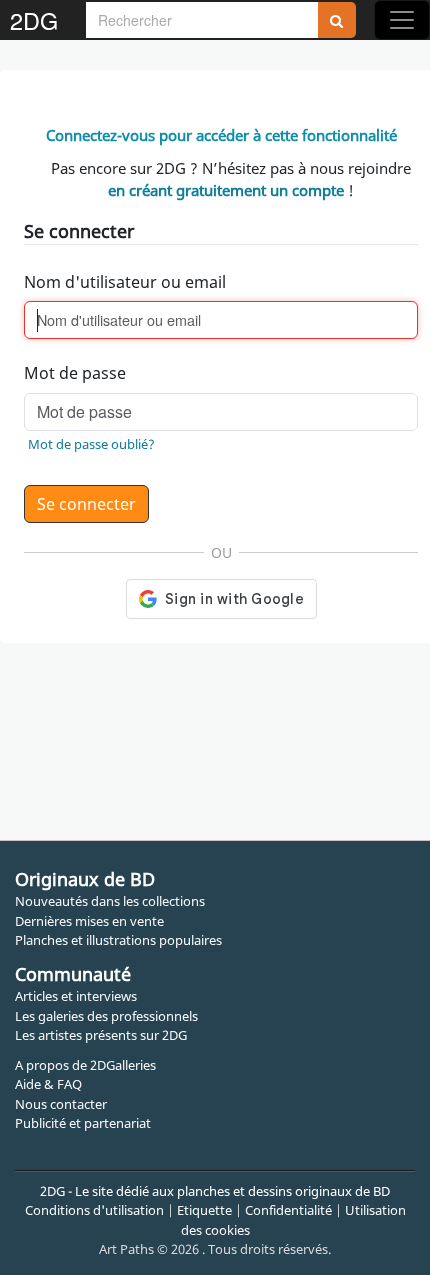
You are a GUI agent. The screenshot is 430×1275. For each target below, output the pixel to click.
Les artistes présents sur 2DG (101, 1035)
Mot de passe (75, 373)
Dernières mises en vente (89, 921)
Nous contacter (61, 1104)
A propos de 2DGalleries (85, 1065)
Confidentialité (288, 1210)
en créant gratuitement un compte (226, 190)
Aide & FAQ (48, 1084)
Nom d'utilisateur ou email (125, 282)
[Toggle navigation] (402, 20)
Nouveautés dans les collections (110, 901)
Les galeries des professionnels (106, 1016)
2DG (34, 20)
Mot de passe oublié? (91, 444)
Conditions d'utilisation (94, 1210)
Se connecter (86, 504)
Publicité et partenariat (83, 1123)
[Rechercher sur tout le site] (337, 20)
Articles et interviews (76, 996)
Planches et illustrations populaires (118, 940)
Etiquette (204, 1210)
